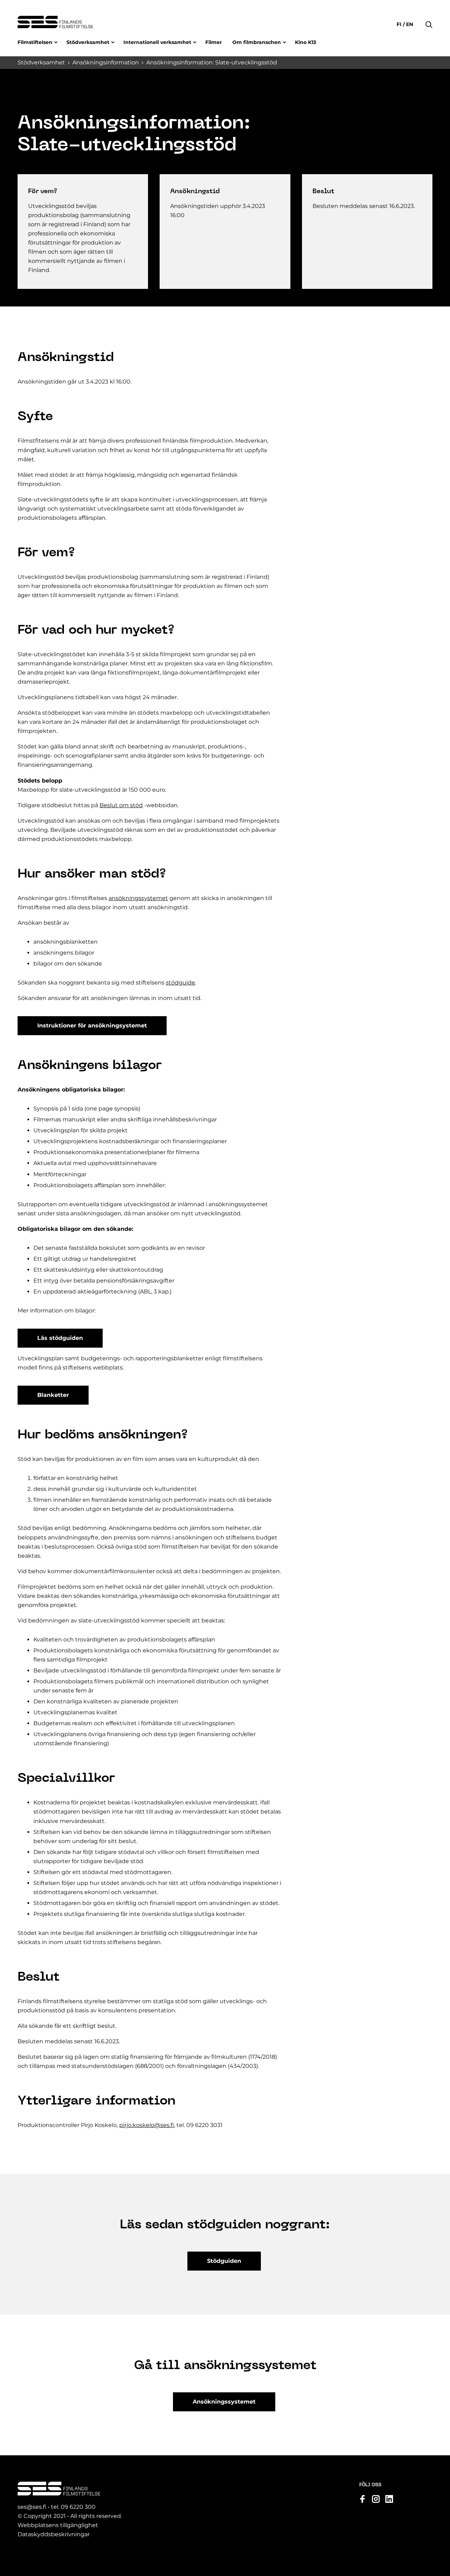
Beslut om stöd (121, 805)
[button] (429, 14)
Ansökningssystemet (224, 2402)
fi (400, 24)
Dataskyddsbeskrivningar (54, 2534)
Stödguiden (224, 2261)
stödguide (181, 983)
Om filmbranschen (257, 42)
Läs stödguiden (60, 1338)
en (409, 24)
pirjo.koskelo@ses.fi (147, 2125)
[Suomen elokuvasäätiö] (55, 22)
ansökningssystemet (138, 898)
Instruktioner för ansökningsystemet (92, 1026)
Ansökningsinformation (106, 62)
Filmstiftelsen (35, 42)
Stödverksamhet (88, 42)
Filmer (214, 42)
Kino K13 (306, 42)
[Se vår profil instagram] (376, 2499)
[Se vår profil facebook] (362, 2499)
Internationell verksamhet (157, 42)
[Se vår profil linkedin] (389, 2499)
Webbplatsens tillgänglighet (58, 2525)
